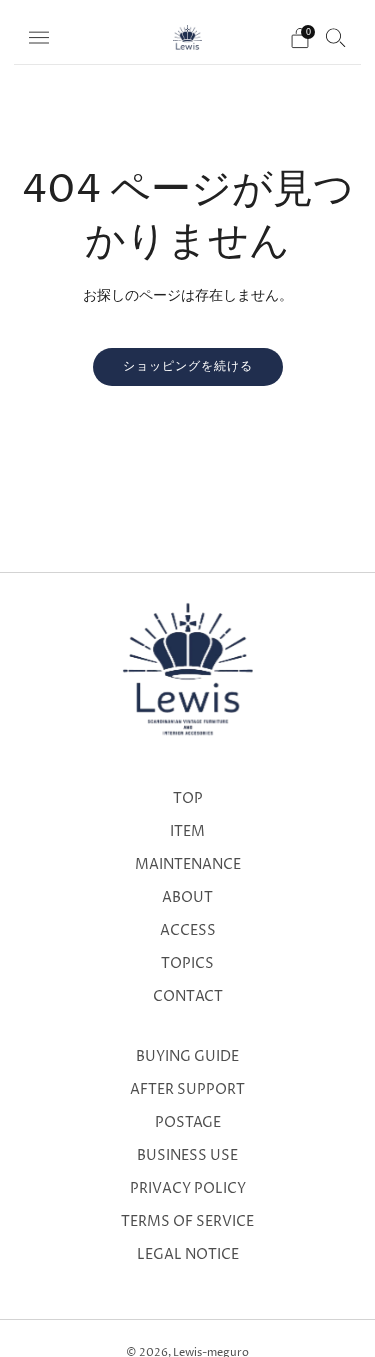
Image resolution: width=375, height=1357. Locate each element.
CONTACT (188, 997)
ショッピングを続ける (188, 366)
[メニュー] (39, 38)
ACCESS (188, 931)
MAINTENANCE (188, 865)
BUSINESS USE (187, 1156)
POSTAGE (188, 1123)
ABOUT (187, 898)
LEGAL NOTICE (188, 1255)
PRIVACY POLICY (188, 1189)
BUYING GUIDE (187, 1057)
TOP (188, 799)
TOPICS (187, 964)
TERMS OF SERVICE (187, 1222)
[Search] (336, 37)
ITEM (187, 832)
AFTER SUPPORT (187, 1090)
